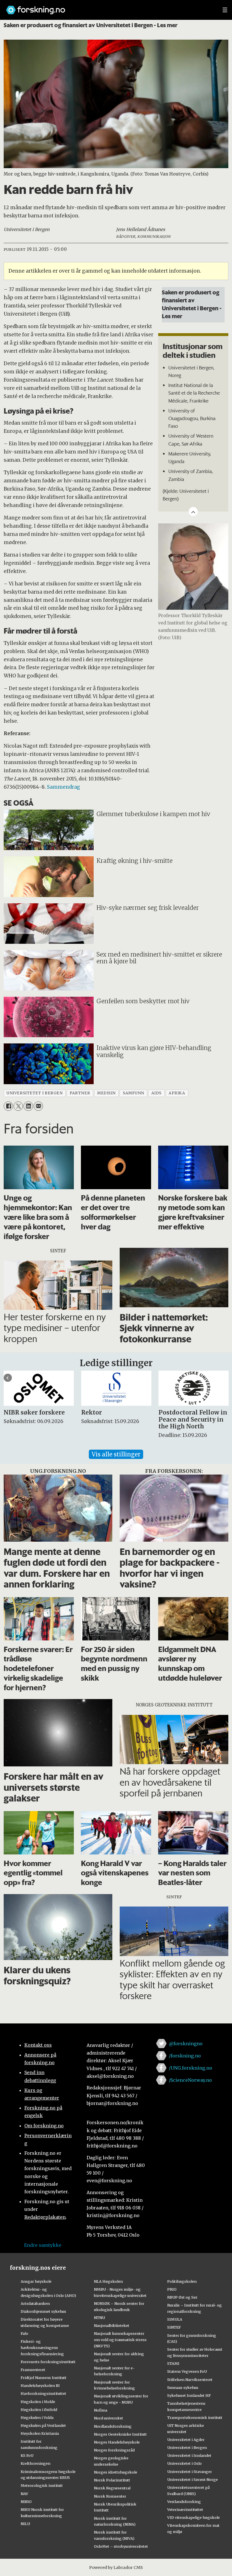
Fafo (24, 2333)
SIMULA (175, 2319)
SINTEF (174, 2327)
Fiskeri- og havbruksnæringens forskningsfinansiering (42, 2348)
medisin (106, 1093)
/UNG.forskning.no (191, 2068)
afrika (177, 1093)
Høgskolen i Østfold (39, 2410)
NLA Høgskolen (108, 2281)
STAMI (173, 2363)
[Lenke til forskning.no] (109, 7)
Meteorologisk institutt (42, 2485)
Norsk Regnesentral (112, 2488)
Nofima (101, 2410)
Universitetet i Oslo (184, 2463)
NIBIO (26, 2502)
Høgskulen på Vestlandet (43, 2425)
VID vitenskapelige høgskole (194, 2517)
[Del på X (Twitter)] (18, 1106)
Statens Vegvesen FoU (187, 2371)
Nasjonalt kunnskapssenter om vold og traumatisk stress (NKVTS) (120, 2340)
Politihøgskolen (182, 2281)
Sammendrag (64, 787)
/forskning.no (185, 2056)
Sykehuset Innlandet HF (189, 2395)
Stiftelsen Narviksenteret (190, 2380)
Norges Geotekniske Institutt (120, 2434)
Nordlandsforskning (113, 2426)
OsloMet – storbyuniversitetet (121, 2546)
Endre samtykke (43, 2245)
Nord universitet (109, 2418)
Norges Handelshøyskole (117, 2442)
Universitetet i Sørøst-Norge (193, 2479)
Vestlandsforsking (184, 2502)
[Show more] (193, 512)
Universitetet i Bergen (187, 2447)
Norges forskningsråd (114, 2450)
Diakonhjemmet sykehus (43, 2311)
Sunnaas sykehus (183, 2387)
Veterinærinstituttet (185, 2509)
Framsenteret (33, 2370)
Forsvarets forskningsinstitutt (48, 2362)
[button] (8, 1378)
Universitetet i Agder (186, 2440)
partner (80, 1093)
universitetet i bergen (35, 1093)
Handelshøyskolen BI (40, 2385)
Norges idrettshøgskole (116, 2472)
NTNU (99, 2318)
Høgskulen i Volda (37, 2417)
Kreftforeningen (36, 2463)
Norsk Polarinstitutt (112, 2480)
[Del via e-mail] (38, 1106)
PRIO (172, 2289)
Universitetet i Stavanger (190, 2472)
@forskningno (186, 2044)
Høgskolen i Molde (38, 2402)
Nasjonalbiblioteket (112, 2325)
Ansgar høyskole (36, 2281)
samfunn (134, 1093)
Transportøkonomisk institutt (195, 2417)
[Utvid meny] (225, 10)
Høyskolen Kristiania (40, 2433)
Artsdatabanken (35, 2303)
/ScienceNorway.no (190, 2080)
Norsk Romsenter (110, 2496)
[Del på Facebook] (8, 1106)
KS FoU (27, 2455)
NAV (24, 2494)
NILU (25, 2524)
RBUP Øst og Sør (182, 2297)
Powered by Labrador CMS (116, 2568)
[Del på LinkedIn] (28, 1106)
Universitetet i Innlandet (189, 2455)
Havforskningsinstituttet (43, 2393)
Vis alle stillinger (116, 1454)
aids (156, 1093)
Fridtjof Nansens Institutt (44, 2378)
